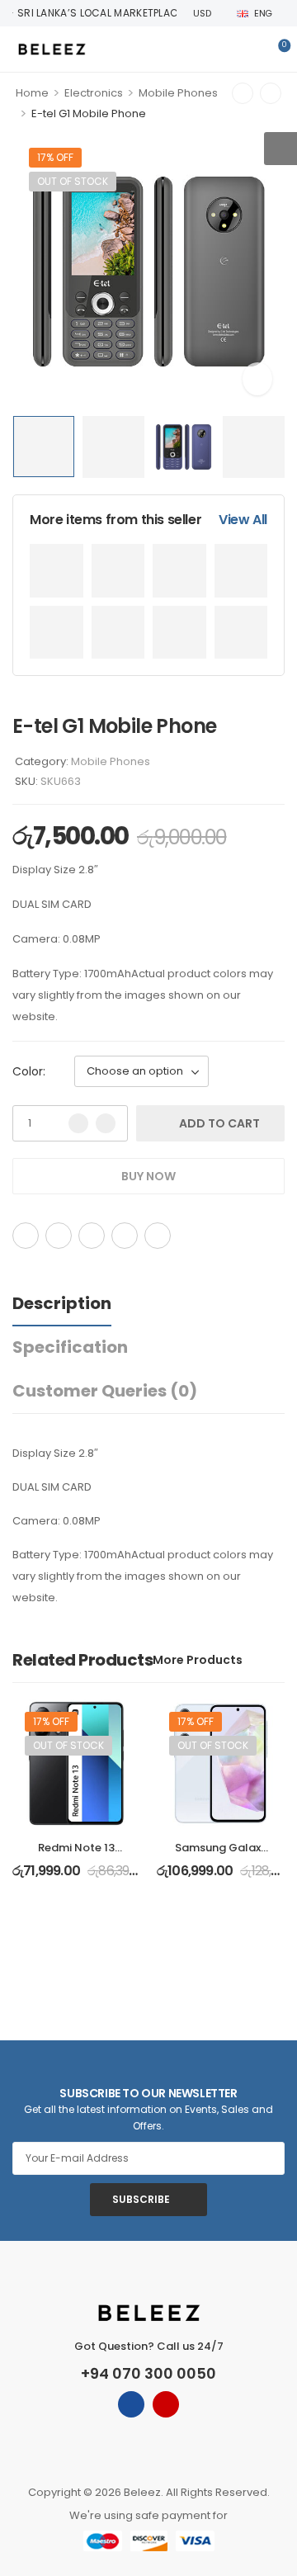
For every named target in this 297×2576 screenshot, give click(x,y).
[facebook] (131, 2404)
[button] (280, 149)
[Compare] (220, 1236)
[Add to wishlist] (199, 1236)
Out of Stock (73, 181)
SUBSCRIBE (141, 2199)
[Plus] (106, 1123)
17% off (55, 157)
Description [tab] (62, 1303)
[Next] (271, 93)
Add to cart (219, 1123)
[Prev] (243, 93)
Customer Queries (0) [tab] (105, 1391)
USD (202, 13)
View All (243, 520)
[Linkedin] (158, 1236)
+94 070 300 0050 (148, 2373)
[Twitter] (59, 1236)
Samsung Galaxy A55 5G (221, 1855)
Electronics (94, 93)
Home (32, 93)
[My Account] (249, 50)
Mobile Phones (178, 93)
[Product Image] (148, 272)
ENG (263, 13)
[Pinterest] (92, 1236)
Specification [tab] (70, 1347)
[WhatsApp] (125, 1236)
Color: (29, 1071)
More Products (198, 1660)
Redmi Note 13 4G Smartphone (77, 1855)
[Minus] (78, 1123)
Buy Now (148, 1176)
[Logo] (52, 49)
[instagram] (166, 2404)
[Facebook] (26, 1236)
